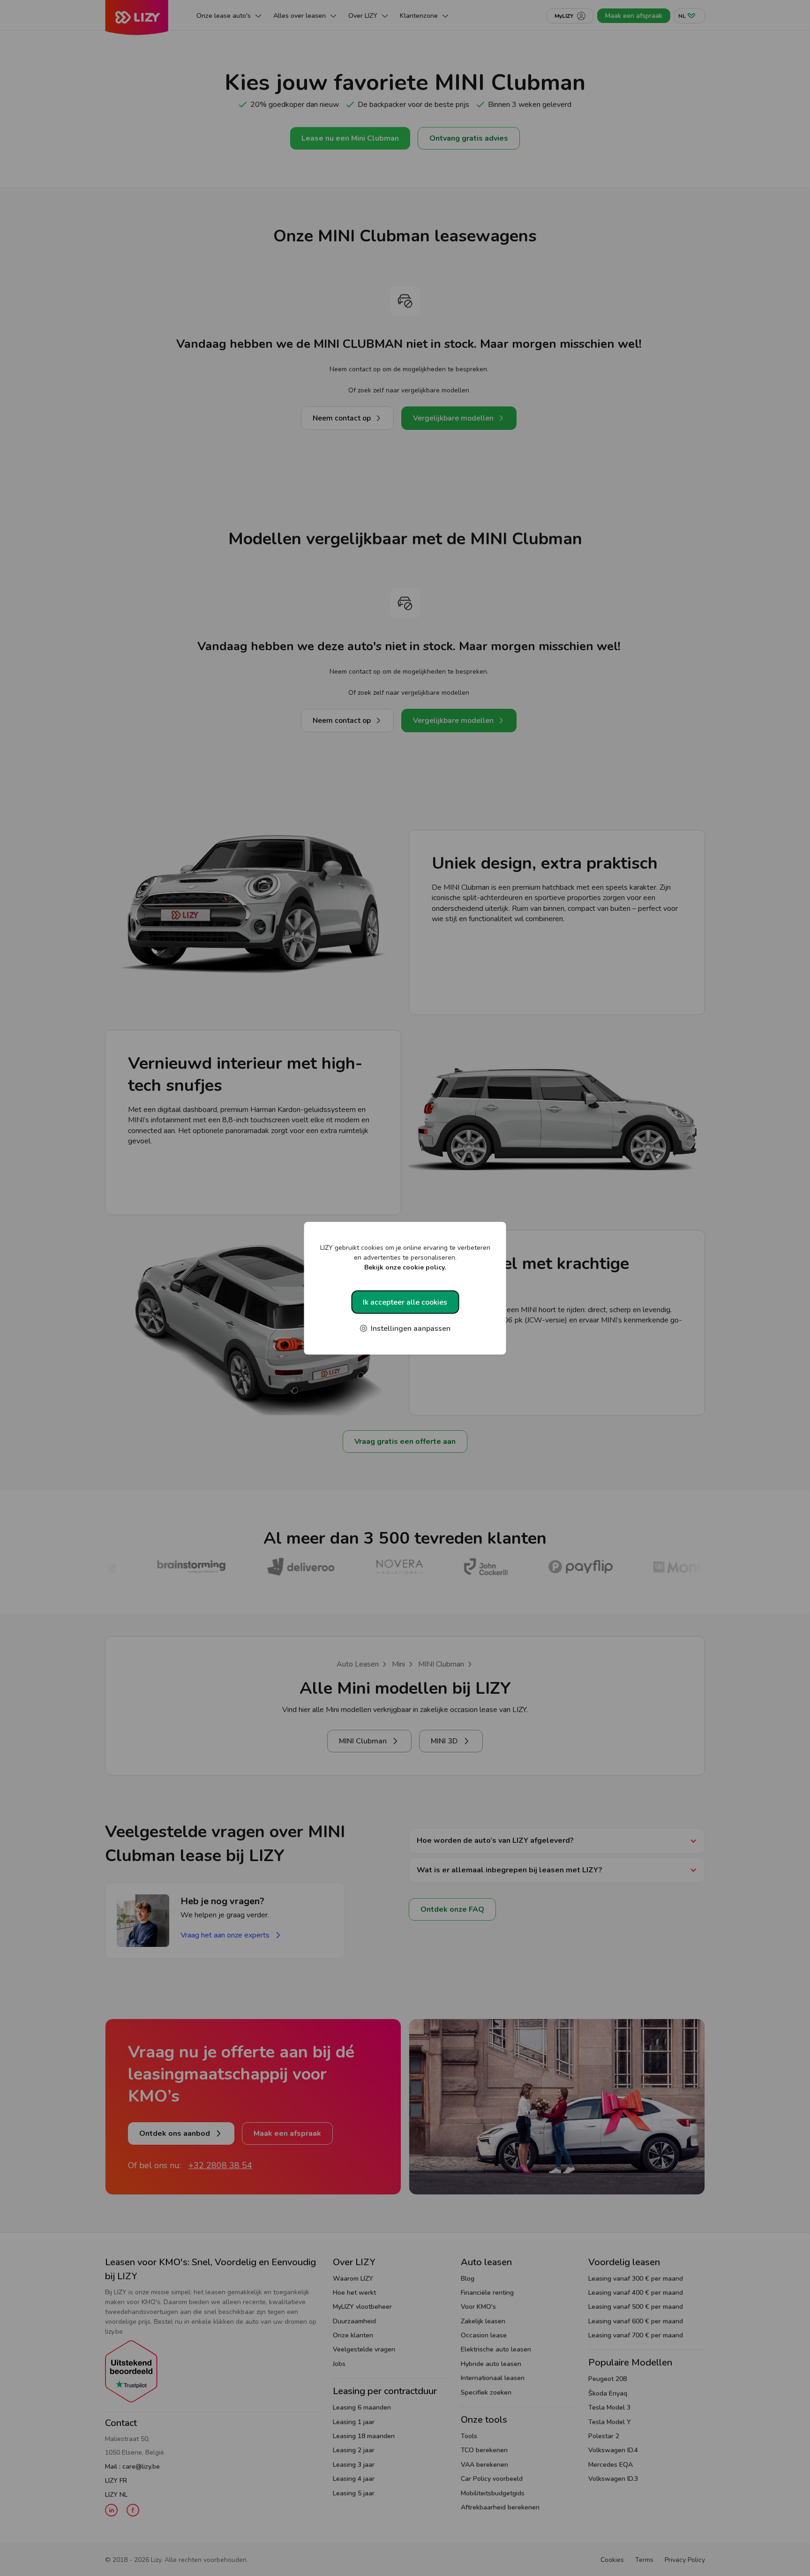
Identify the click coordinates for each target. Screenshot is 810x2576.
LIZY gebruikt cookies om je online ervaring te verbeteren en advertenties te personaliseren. (405, 1257)
